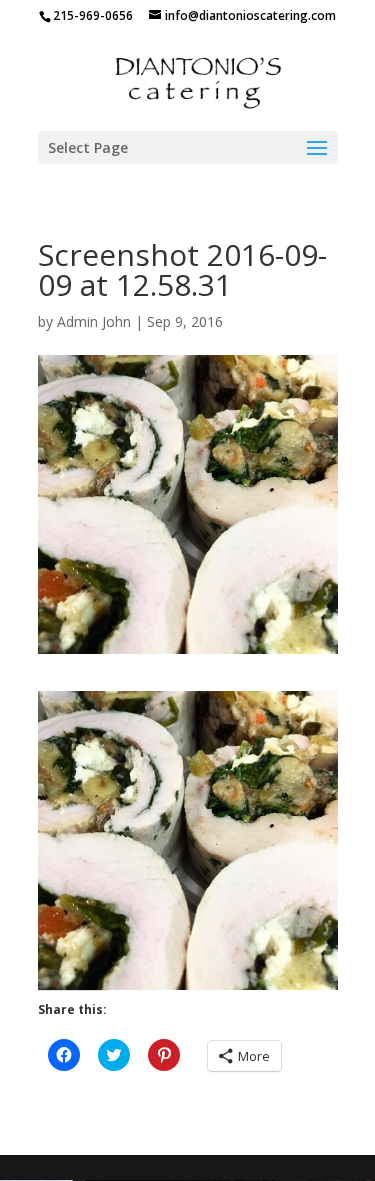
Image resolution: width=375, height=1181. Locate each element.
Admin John (94, 321)
